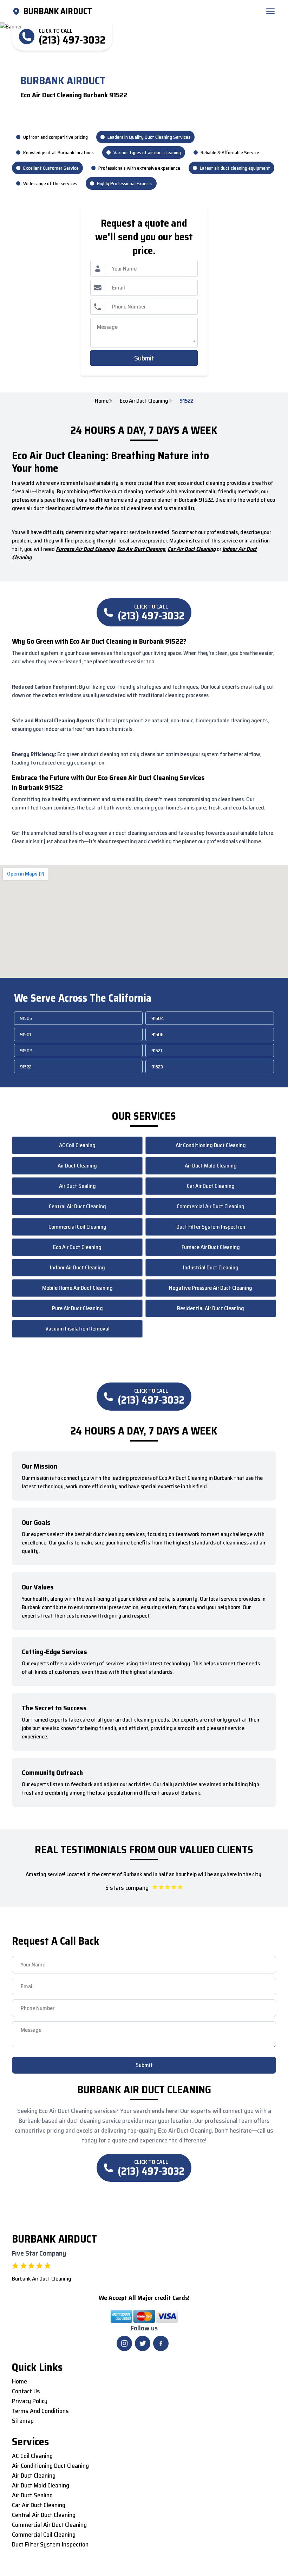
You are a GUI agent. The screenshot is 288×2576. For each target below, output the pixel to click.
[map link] (18, 11)
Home (102, 401)
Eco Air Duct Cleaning (144, 401)
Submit (144, 358)
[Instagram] (124, 2343)
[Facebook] (161, 2343)
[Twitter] (143, 2343)
